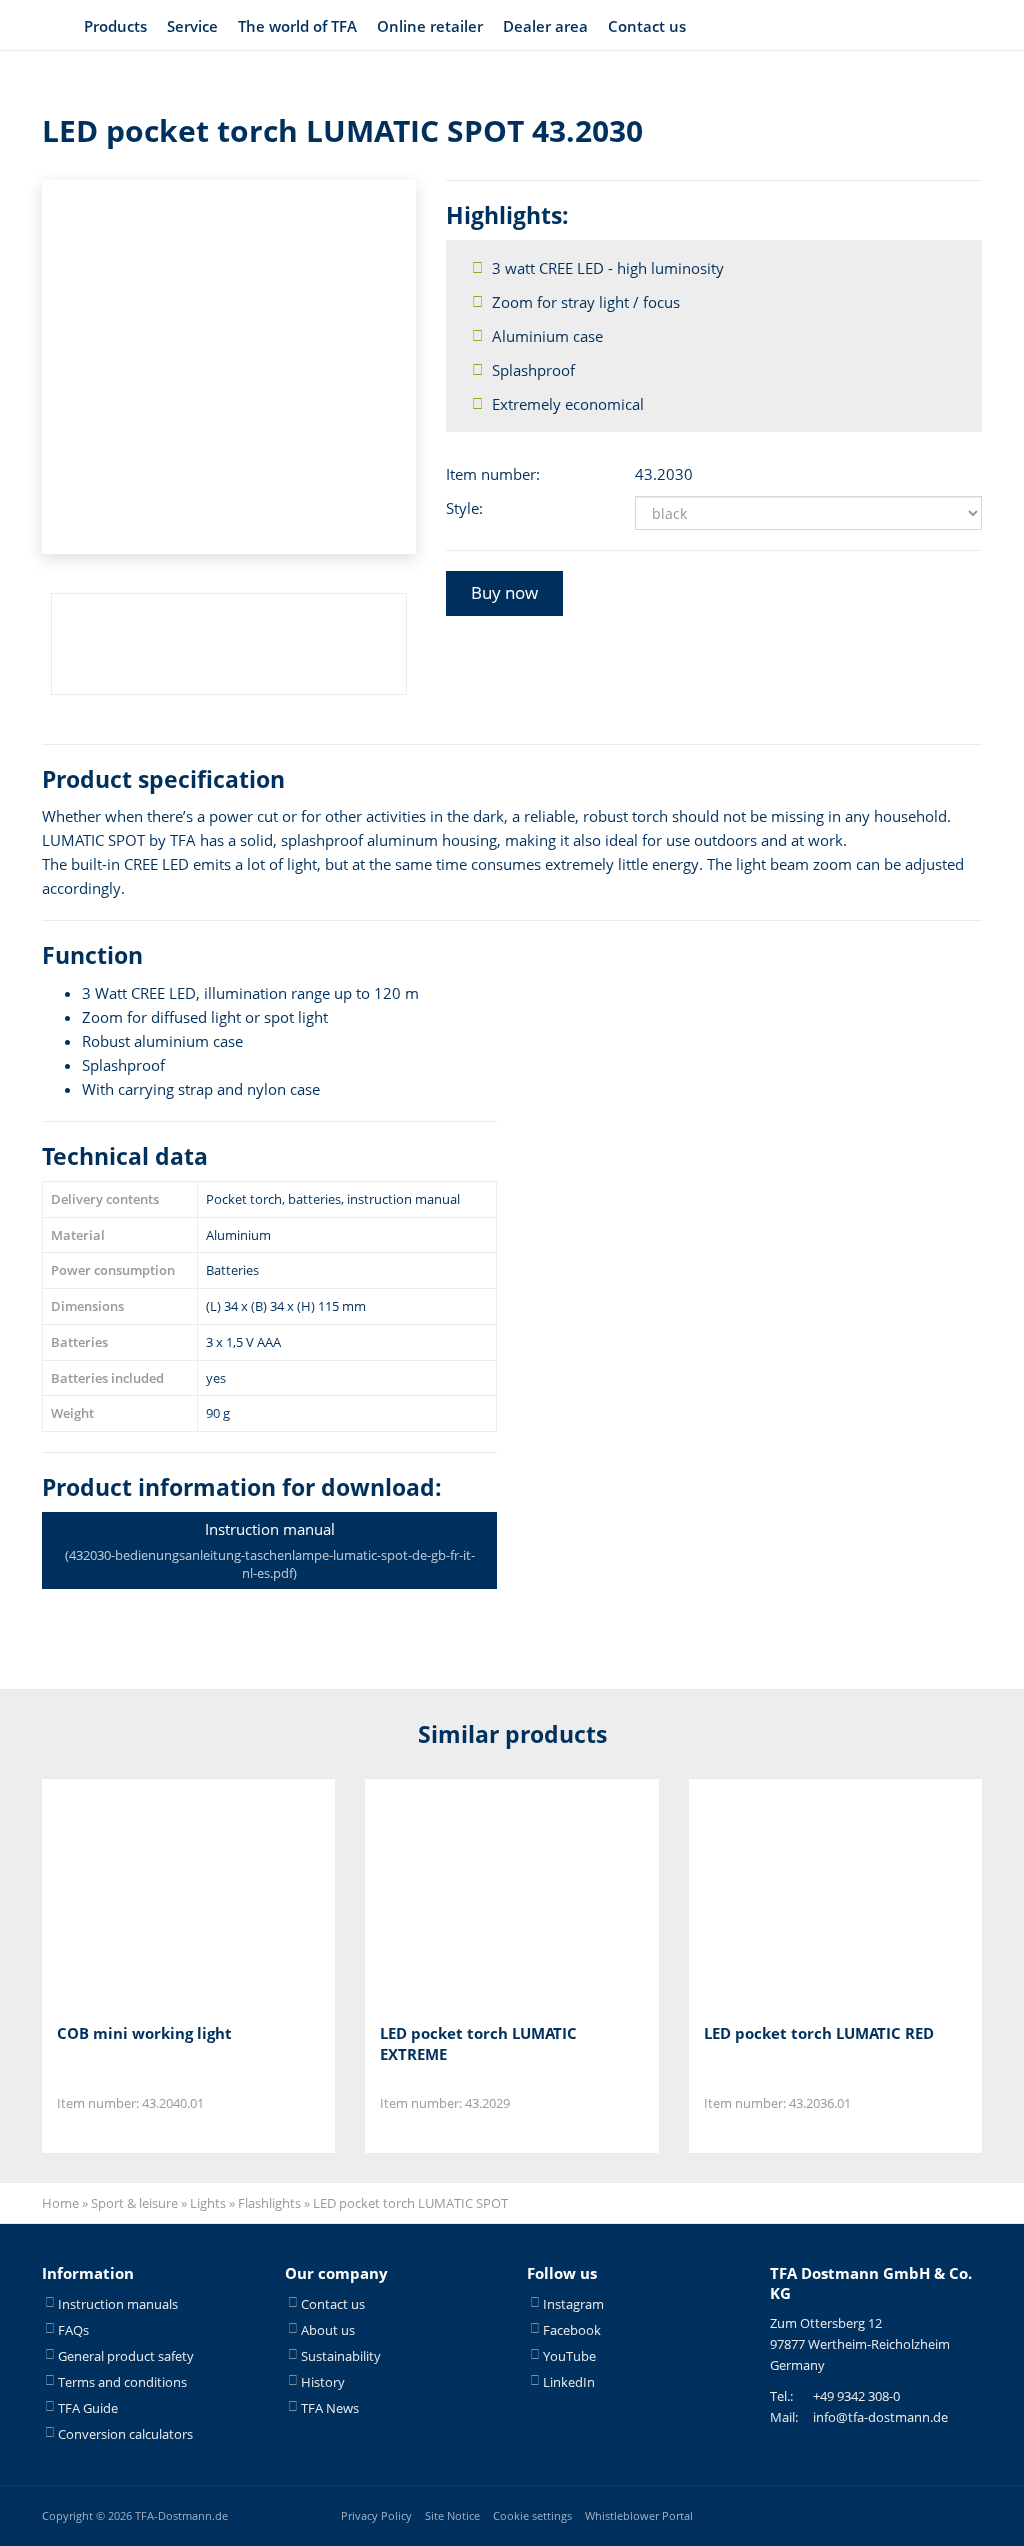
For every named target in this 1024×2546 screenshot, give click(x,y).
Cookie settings (532, 2515)
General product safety (126, 2356)
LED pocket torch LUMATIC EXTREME (478, 2043)
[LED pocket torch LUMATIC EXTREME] (479, 1893)
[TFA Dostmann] (930, 26)
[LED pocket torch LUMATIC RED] (803, 1893)
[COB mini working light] (156, 1893)
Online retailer (430, 26)
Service (192, 26)
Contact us (647, 26)
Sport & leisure (134, 2203)
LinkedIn (569, 2382)
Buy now (504, 592)
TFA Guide (88, 2408)
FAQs (73, 2330)
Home (60, 2203)
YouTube (569, 2356)
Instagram (573, 2304)
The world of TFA (297, 26)
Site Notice (452, 2515)
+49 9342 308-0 (856, 2396)
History (323, 2382)
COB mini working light (144, 2033)
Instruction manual (270, 1550)
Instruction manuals (118, 2304)
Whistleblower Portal (639, 2515)
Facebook (572, 2330)
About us (328, 2330)
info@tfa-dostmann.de (880, 2417)
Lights (208, 2203)
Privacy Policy (376, 2515)
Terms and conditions (122, 2382)
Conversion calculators (125, 2434)
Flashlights (269, 2203)
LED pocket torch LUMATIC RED (819, 2033)
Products (115, 26)
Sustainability (341, 2356)
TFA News (330, 2408)
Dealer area (545, 26)
